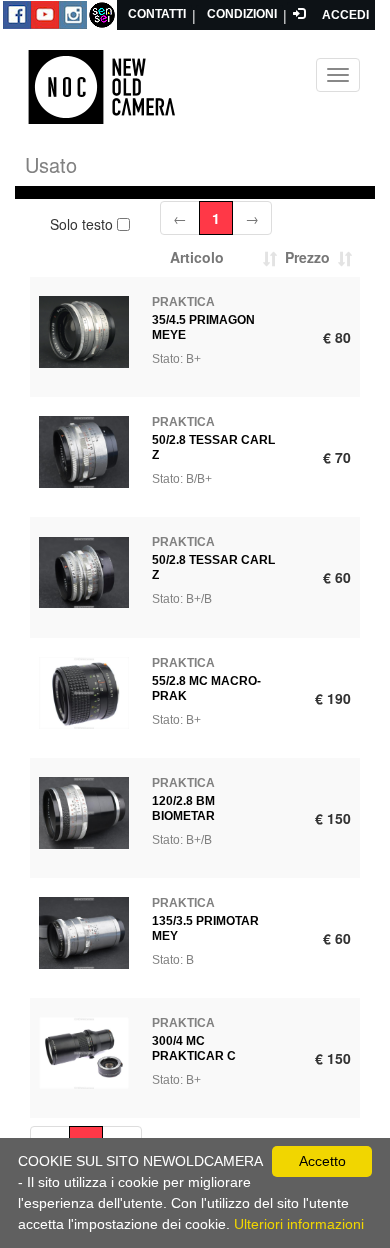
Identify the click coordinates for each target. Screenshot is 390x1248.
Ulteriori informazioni (299, 1224)
